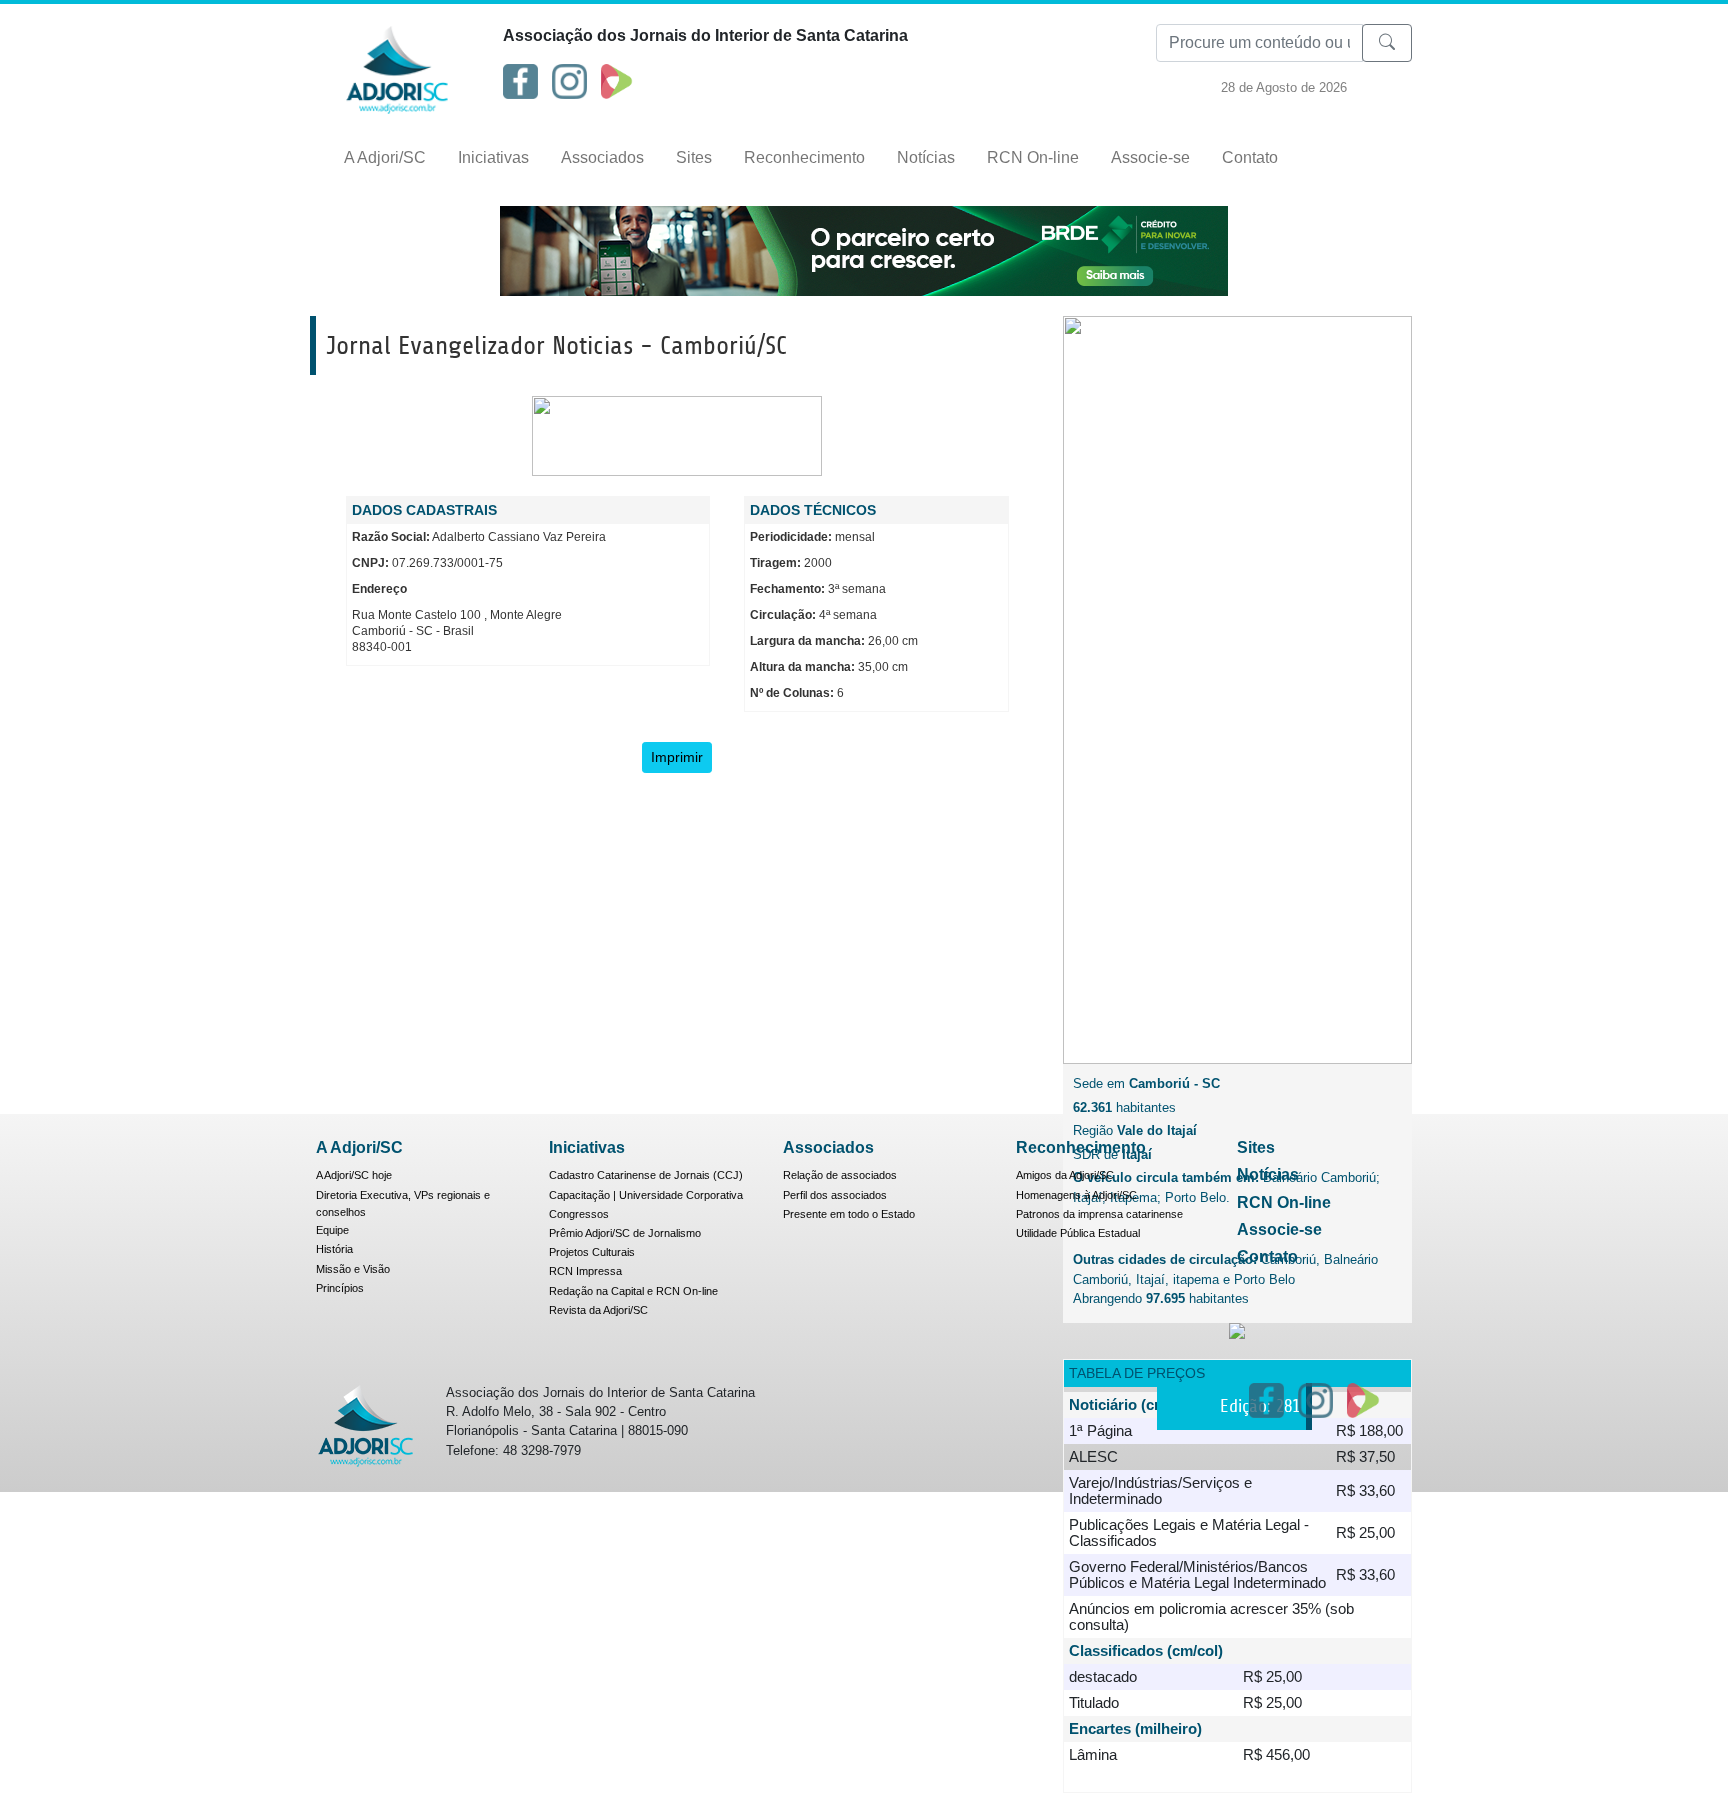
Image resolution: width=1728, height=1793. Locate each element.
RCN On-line (1033, 157)
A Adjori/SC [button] (385, 157)
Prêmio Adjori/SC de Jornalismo (625, 1233)
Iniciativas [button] (493, 157)
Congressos (579, 1214)
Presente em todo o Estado (849, 1214)
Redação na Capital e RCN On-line (633, 1291)
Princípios (340, 1288)
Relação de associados (840, 1175)
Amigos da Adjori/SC (1065, 1175)
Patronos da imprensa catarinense (1099, 1214)
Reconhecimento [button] (804, 157)
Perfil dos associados (835, 1195)
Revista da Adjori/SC (598, 1310)
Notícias (926, 157)
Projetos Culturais (592, 1252)
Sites (694, 157)
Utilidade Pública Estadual (1078, 1233)
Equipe (332, 1230)
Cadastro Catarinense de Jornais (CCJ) (646, 1175)
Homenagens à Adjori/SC (1076, 1195)
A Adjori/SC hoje (354, 1175)
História (334, 1249)
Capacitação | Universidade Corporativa (646, 1195)
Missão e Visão (353, 1269)
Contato (1250, 157)
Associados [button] (602, 157)
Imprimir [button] (677, 757)
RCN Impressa (585, 1271)
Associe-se (1150, 157)
